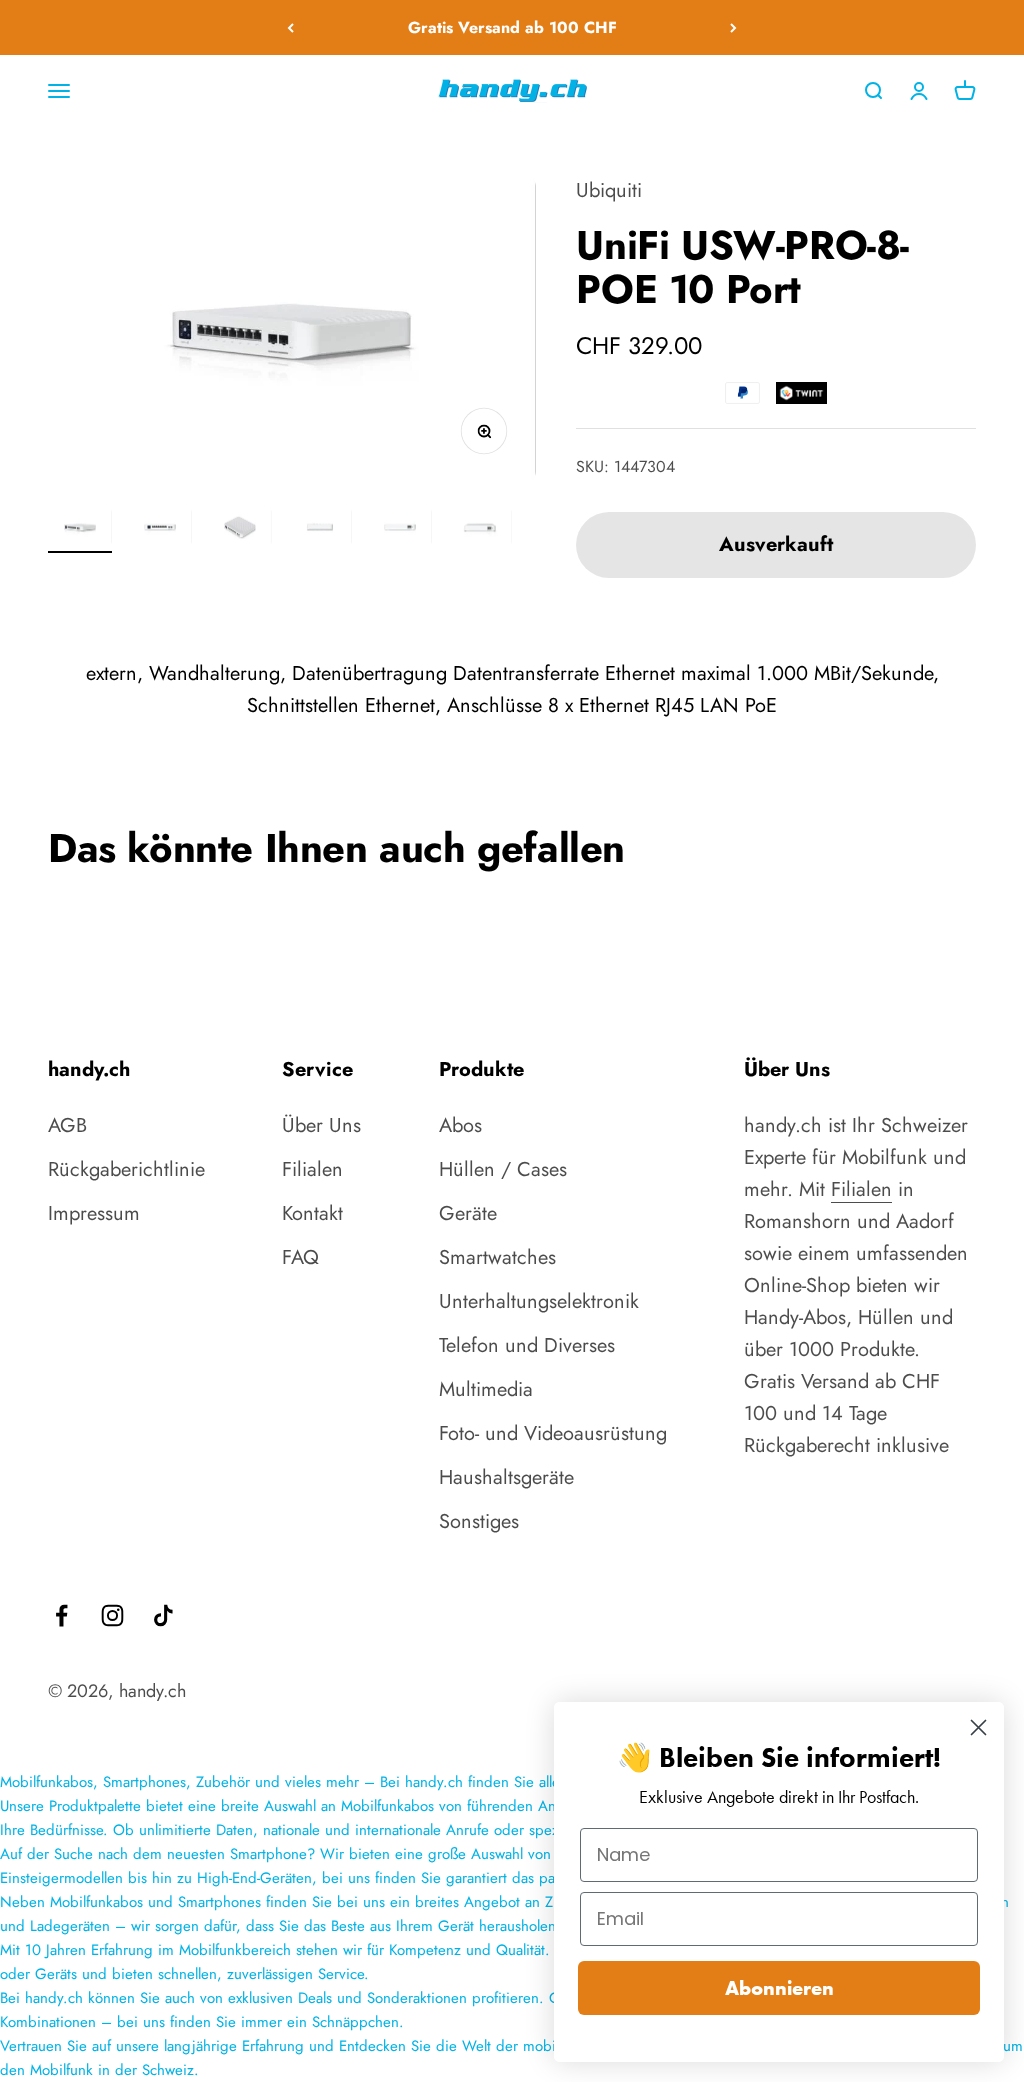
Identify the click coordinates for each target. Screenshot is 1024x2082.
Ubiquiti (609, 190)
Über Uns (321, 1125)
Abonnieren (779, 1988)
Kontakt (312, 1213)
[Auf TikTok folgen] (163, 1615)
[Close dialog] (978, 1727)
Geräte (468, 1213)
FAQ (300, 1257)
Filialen (312, 1169)
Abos (460, 1125)
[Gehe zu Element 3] (240, 530)
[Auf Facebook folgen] (61, 1615)
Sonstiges (479, 1521)
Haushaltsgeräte (506, 1477)
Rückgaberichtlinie (126, 1169)
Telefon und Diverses (527, 1345)
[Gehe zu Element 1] (80, 530)
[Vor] (733, 27)
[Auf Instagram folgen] (112, 1615)
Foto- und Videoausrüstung (553, 1433)
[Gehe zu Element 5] (400, 530)
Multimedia (486, 1389)
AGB (67, 1125)
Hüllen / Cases (503, 1169)
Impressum (94, 1213)
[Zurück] (290, 27)
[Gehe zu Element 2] (160, 530)
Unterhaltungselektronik (539, 1301)
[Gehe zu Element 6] (480, 530)
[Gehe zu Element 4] (320, 530)
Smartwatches (497, 1257)
